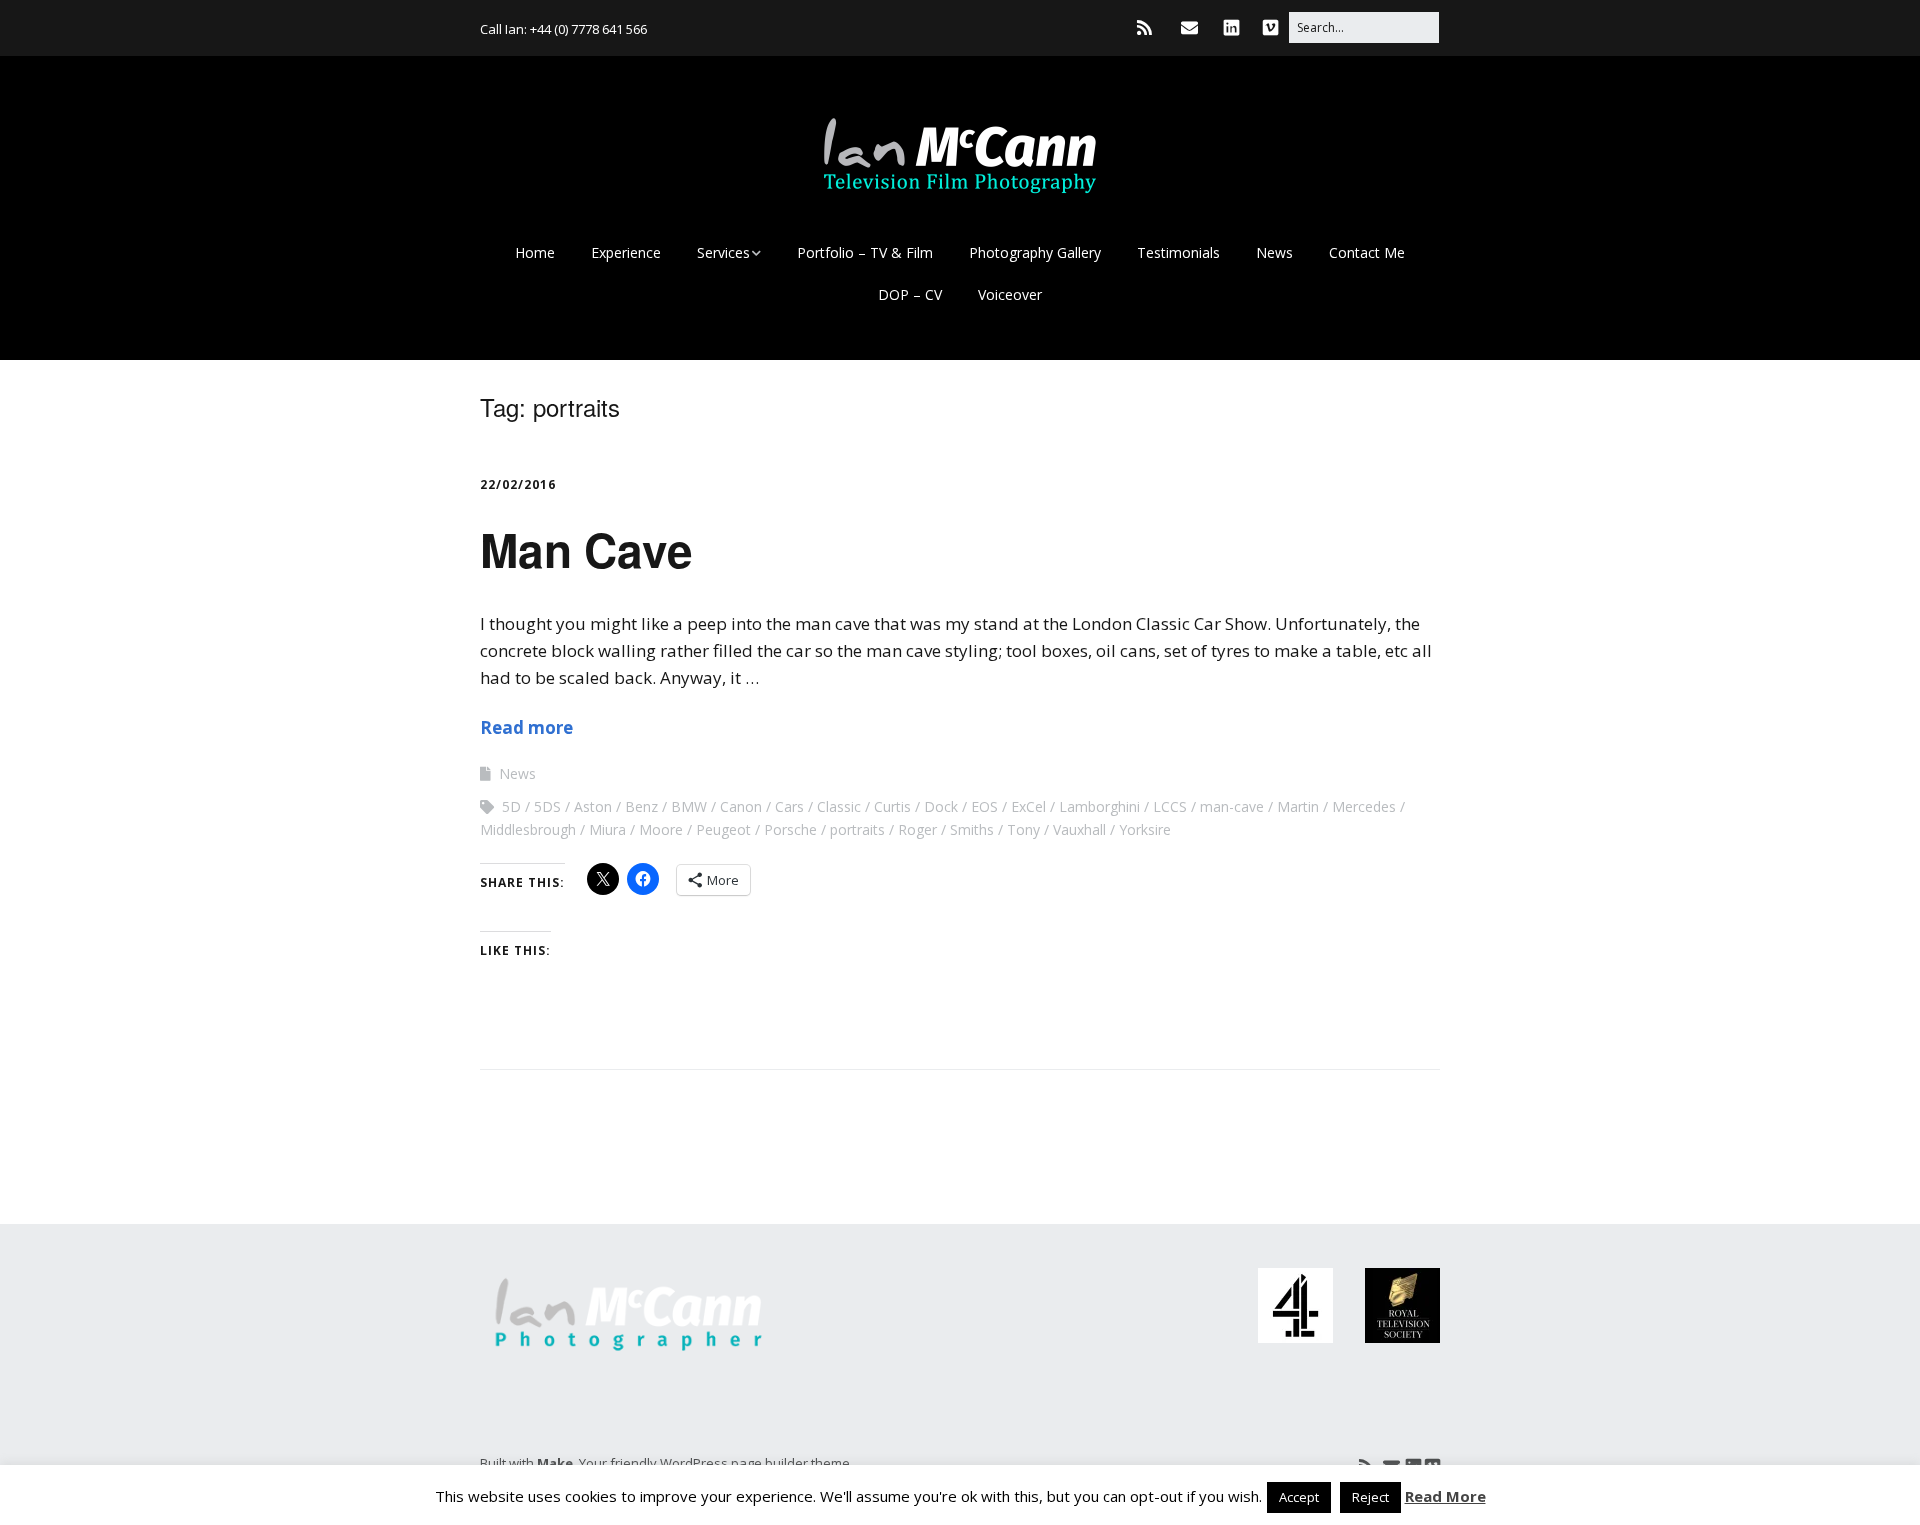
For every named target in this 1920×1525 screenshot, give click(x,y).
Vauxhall (1079, 829)
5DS (547, 806)
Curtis (892, 806)
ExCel (1028, 806)
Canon (741, 806)
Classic (839, 806)
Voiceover (1010, 294)
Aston (593, 806)
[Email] (1189, 27)
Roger (917, 829)
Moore (661, 829)
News (1274, 252)
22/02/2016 (518, 484)
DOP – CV (910, 294)
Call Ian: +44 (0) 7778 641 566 (563, 29)
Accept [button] (1299, 1497)
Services (723, 252)
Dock (941, 806)
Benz (641, 806)
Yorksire (1145, 829)
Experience (626, 252)
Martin (1298, 806)
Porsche (790, 829)
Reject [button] (1370, 1497)
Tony (1023, 829)
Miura (607, 829)
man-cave (1232, 806)
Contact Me (1367, 252)
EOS (984, 806)
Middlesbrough (528, 829)
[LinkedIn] (1231, 27)
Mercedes (1364, 806)
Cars (789, 806)
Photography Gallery (1035, 252)
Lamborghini (1099, 806)
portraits (857, 829)
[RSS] (1149, 27)
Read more (526, 727)
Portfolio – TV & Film (865, 252)
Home (535, 252)
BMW (689, 806)
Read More (1445, 1496)
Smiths (972, 829)
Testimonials (1178, 252)
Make (555, 1463)
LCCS (1170, 806)
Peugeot (723, 829)
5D (511, 806)
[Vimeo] (1270, 27)
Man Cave (586, 549)
